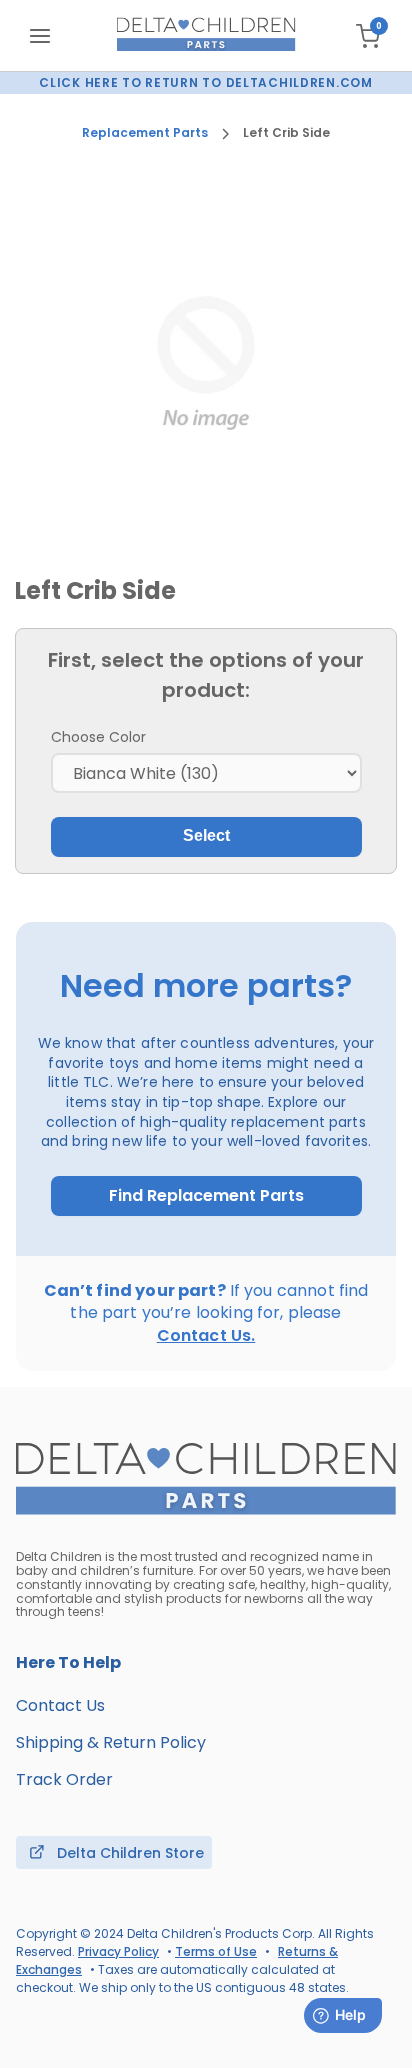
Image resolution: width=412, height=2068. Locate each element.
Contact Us (60, 1705)
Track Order (64, 1779)
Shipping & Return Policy (111, 1742)
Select (206, 835)
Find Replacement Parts (206, 1196)
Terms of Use (216, 1951)
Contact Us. (206, 1335)
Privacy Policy (118, 1951)
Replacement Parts (145, 133)
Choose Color (98, 737)
